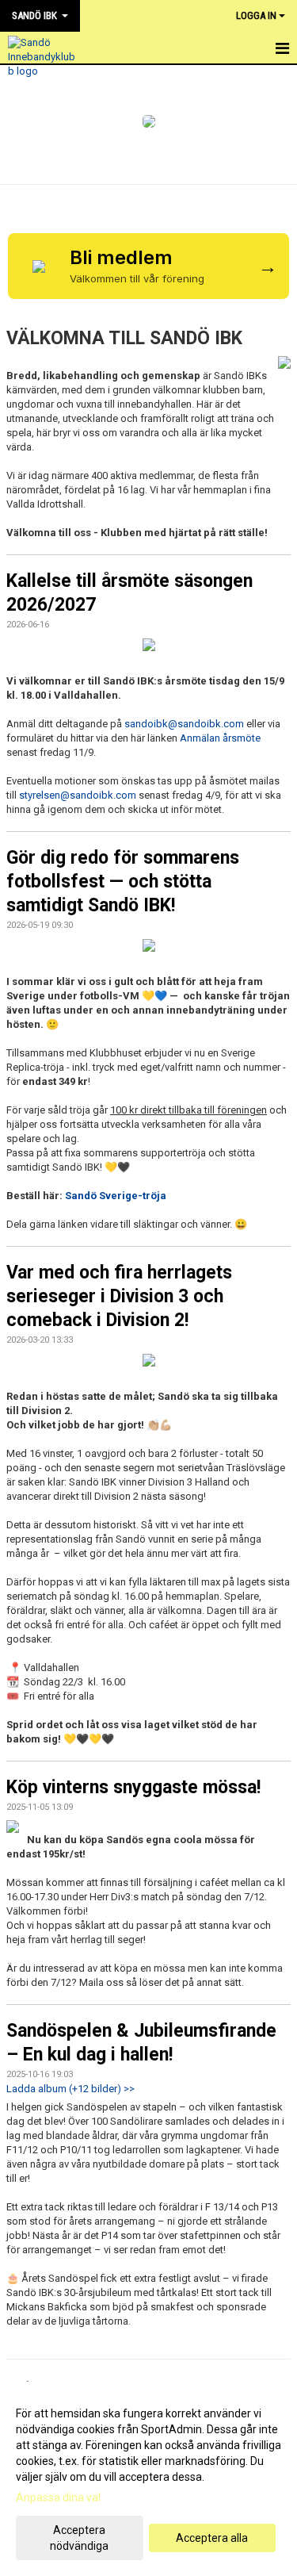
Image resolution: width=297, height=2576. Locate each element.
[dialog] (148, 2479)
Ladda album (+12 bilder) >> (70, 2089)
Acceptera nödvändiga (79, 2538)
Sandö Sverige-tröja (116, 1196)
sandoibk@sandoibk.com (184, 724)
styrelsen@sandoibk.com (78, 795)
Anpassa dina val (58, 2497)
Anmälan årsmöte (220, 738)
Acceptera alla (212, 2538)
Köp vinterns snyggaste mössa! (133, 1787)
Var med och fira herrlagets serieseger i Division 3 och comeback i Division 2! (119, 1296)
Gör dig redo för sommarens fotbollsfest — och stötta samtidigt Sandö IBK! (123, 882)
